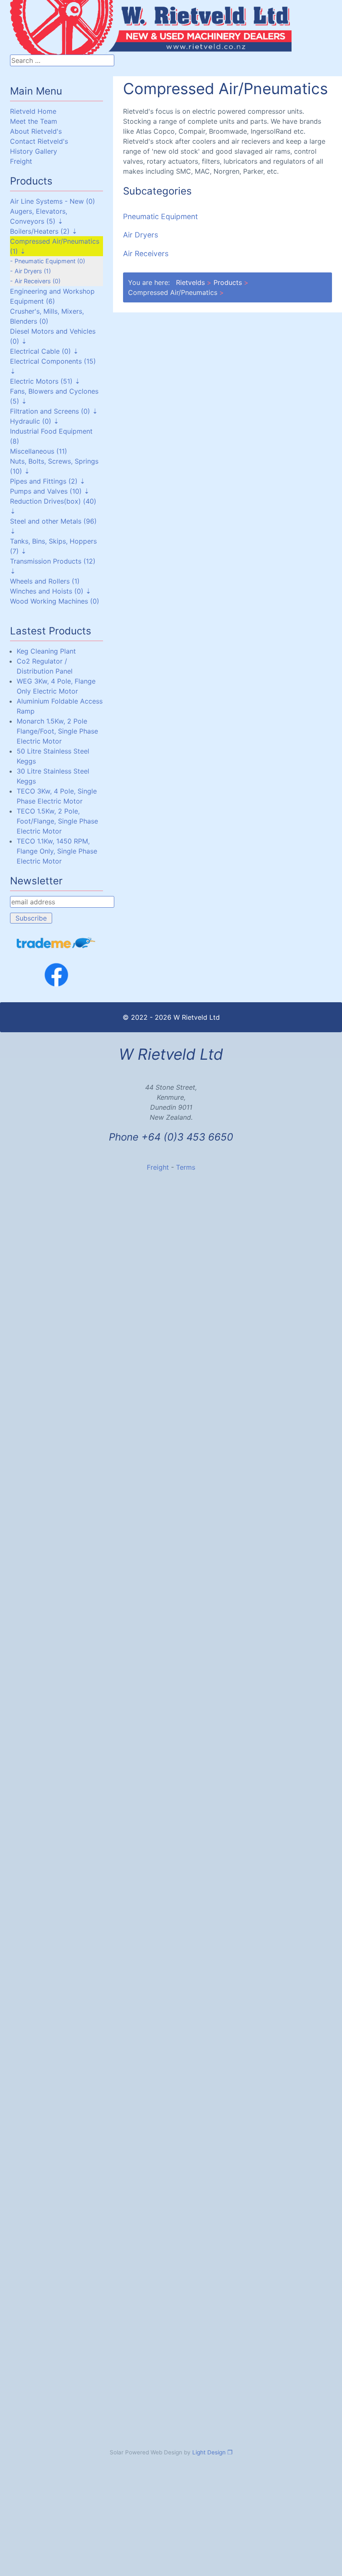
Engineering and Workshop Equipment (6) (52, 296)
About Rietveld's (36, 131)
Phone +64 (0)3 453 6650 (171, 1137)
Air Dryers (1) (33, 271)
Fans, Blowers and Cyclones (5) (54, 396)
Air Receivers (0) (38, 281)
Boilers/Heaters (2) (40, 231)
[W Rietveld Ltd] (58, 11)
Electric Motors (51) (41, 381)
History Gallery (34, 151)
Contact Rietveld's (39, 141)
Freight (21, 161)
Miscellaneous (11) (39, 451)
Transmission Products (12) (53, 561)
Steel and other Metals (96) (53, 521)
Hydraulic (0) (31, 421)
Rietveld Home (33, 111)
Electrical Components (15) (53, 361)
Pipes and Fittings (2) (44, 481)
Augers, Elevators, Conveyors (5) (39, 216)
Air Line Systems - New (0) (53, 201)
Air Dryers (141, 235)
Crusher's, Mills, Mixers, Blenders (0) (47, 316)
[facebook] (57, 975)
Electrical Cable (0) (40, 351)
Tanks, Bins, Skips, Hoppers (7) (53, 546)
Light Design (209, 2452)
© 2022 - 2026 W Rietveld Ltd (171, 1017)
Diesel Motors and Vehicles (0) (53, 336)
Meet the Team (34, 121)
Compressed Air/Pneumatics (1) (55, 246)
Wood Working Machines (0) (55, 601)
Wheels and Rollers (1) (45, 581)
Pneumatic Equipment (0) (50, 261)
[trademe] (57, 943)
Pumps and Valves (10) (46, 491)
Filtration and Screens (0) (50, 411)
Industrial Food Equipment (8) (51, 436)
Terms (186, 1167)
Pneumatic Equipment (160, 216)
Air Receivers (146, 253)
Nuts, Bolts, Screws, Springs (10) (54, 466)
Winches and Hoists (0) (47, 591)
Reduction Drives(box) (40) (53, 501)
